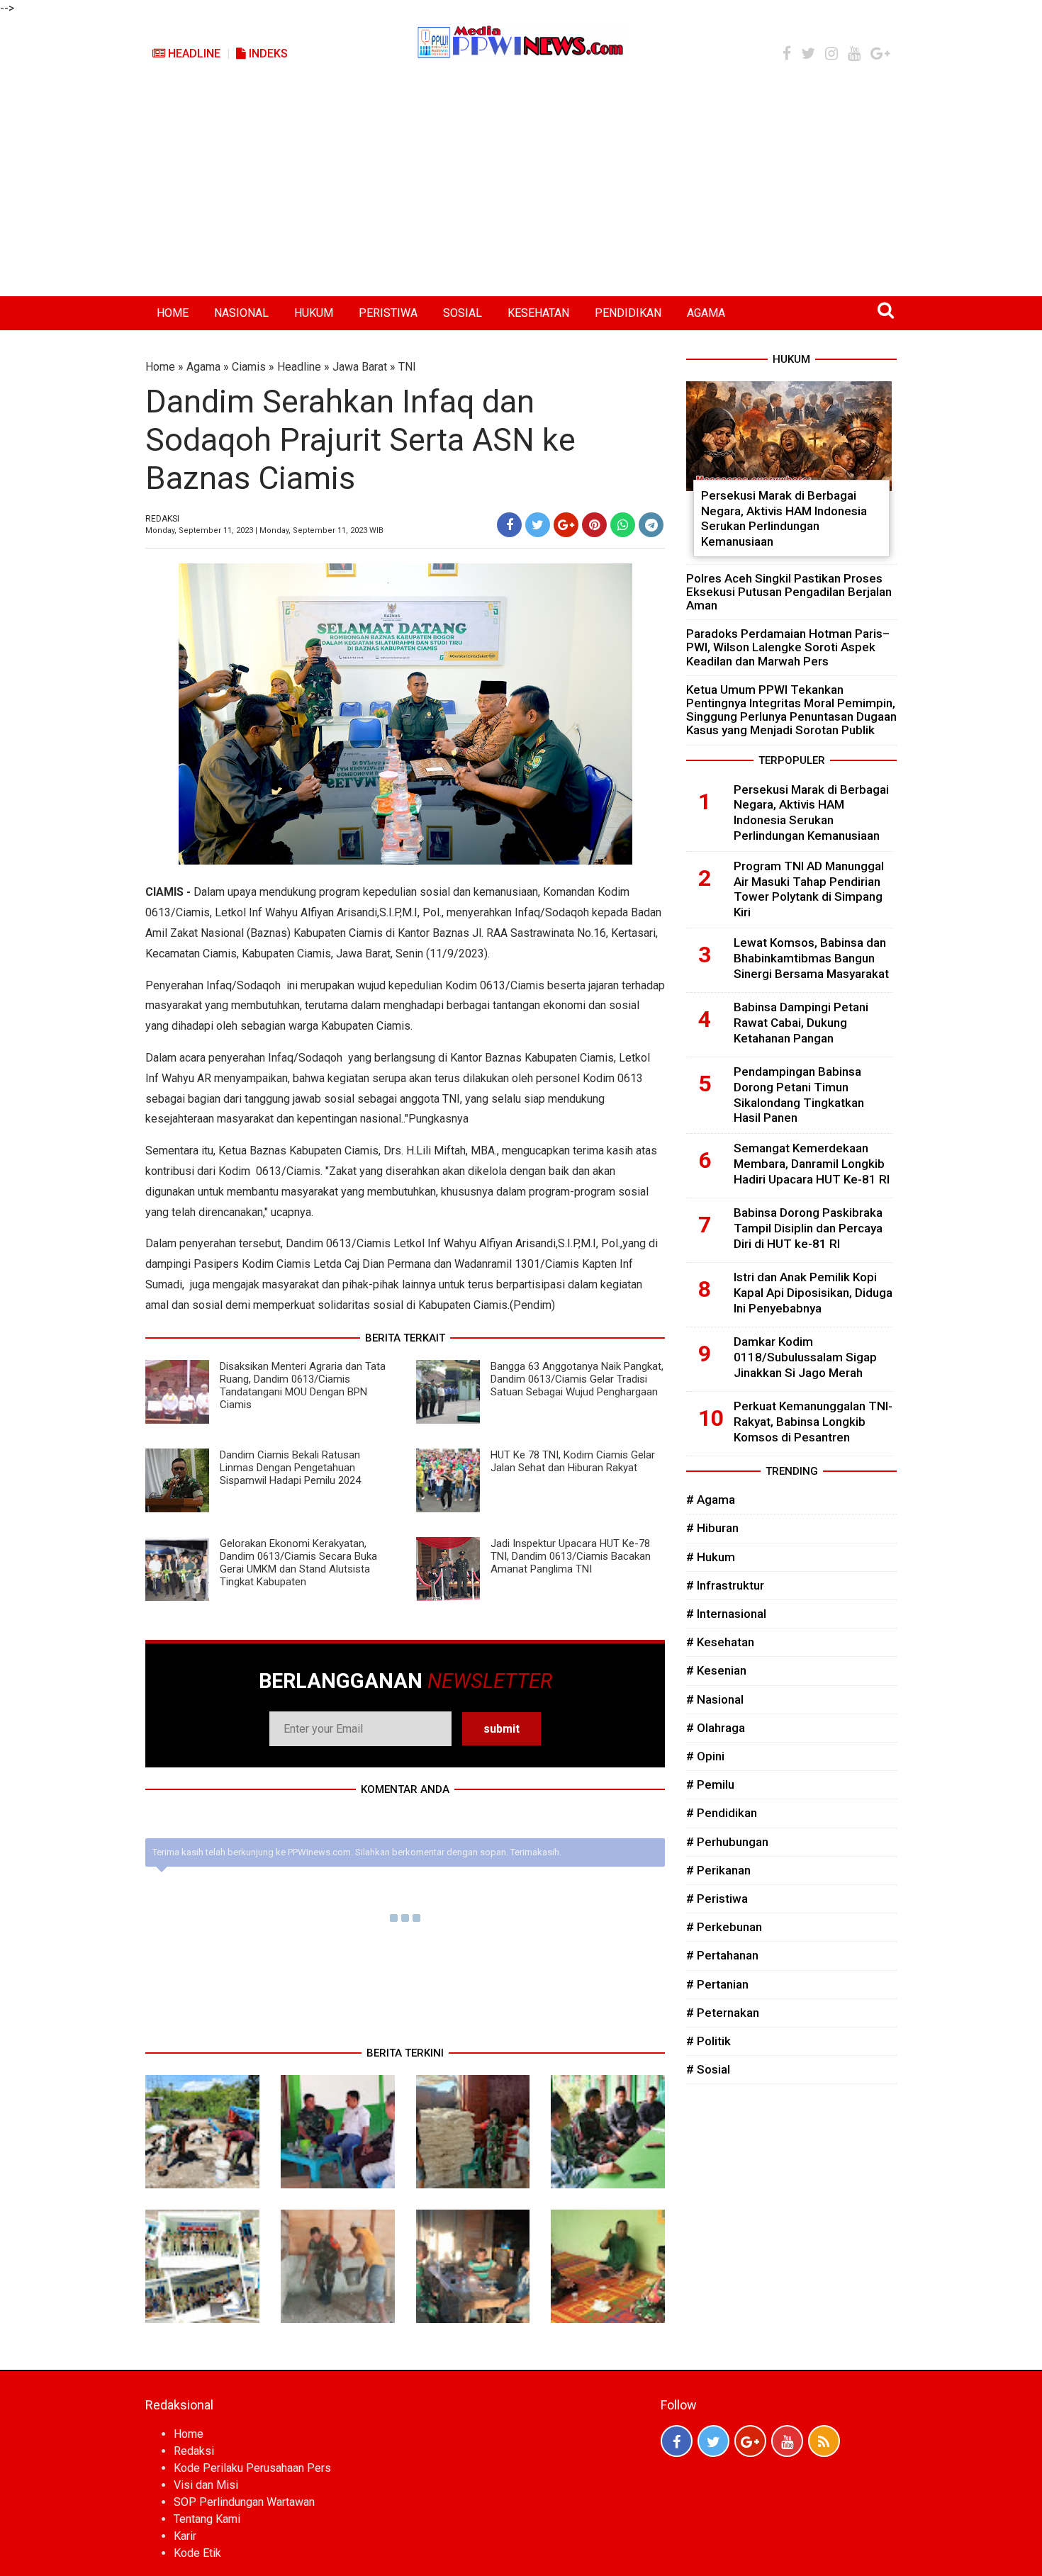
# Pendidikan (722, 1813)
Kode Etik (197, 2553)
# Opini (705, 1756)
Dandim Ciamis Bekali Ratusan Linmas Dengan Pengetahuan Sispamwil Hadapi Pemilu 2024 (290, 1468)
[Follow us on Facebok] (677, 2441)
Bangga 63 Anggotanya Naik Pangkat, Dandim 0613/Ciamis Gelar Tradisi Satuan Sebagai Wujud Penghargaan (577, 1379)
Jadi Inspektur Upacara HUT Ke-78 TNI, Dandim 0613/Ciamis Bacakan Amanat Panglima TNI (571, 1556)
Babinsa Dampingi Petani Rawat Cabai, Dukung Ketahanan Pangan (801, 1023)
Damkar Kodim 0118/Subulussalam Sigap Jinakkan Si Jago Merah (805, 1357)
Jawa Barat (360, 367)
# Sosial (708, 2069)
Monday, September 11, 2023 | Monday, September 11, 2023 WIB (264, 530)
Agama (203, 367)
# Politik (708, 2041)
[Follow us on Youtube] (787, 2441)
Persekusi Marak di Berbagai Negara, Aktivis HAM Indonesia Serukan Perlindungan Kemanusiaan (784, 518)
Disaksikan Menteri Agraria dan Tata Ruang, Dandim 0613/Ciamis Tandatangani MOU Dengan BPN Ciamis (303, 1385)
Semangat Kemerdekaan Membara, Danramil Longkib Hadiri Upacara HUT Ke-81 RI (812, 1164)
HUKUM (314, 313)
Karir (185, 2536)
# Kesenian (716, 1670)
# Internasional (726, 1614)
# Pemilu (710, 1784)
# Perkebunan (724, 1927)
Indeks (267, 54)
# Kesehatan (720, 1642)
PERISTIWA (388, 313)
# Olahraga (716, 1728)
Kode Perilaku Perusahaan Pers (252, 2468)
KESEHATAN (538, 313)
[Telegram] (651, 525)
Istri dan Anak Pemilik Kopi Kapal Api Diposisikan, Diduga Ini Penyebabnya (813, 1293)
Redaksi (194, 2451)
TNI (407, 367)
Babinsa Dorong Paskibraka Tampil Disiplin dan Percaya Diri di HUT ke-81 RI (808, 1228)
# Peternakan (723, 2013)
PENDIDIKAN (628, 313)
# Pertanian (717, 1984)
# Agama (711, 1500)
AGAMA (706, 313)
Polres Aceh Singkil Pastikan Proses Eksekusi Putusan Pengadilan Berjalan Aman (789, 592)
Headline (193, 54)
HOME (173, 313)
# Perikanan (718, 1870)
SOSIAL (463, 313)
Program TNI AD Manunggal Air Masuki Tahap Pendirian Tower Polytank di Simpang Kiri (809, 889)
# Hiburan (712, 1528)
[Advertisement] (521, 190)
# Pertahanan (722, 1955)
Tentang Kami (207, 2519)
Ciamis (249, 367)
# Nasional (715, 1699)
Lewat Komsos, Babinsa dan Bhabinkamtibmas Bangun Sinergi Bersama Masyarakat (811, 958)
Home (160, 367)
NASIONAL (241, 313)
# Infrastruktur (725, 1585)
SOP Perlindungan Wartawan (244, 2502)
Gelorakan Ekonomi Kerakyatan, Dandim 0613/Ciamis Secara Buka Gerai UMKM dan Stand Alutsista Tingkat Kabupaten (298, 1563)
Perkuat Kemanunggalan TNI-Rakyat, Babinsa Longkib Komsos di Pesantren (813, 1422)
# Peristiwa (717, 1899)
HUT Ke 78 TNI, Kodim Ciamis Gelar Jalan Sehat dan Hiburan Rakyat (573, 1461)
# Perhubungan (727, 1842)
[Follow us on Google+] (750, 2441)
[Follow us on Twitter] (713, 2441)
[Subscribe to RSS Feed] (824, 2441)
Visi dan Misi (206, 2485)
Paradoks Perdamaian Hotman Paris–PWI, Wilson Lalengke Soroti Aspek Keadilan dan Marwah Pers (788, 647)
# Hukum (711, 1557)
